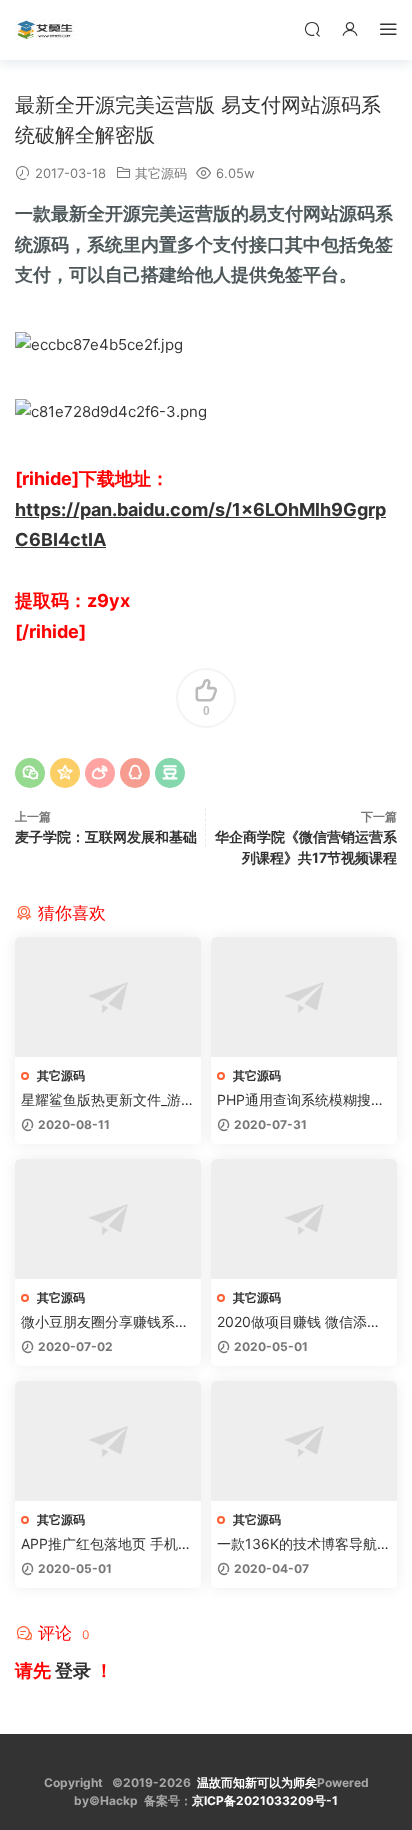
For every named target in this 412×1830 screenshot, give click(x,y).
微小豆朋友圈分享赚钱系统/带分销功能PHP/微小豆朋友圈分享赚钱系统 (107, 1322)
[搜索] (312, 28)
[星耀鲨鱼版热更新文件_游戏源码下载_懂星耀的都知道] (108, 997)
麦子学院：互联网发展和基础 (106, 836)
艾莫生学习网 (45, 30)
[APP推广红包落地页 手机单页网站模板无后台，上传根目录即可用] (108, 1441)
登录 (73, 1670)
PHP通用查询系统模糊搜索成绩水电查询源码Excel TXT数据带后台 (301, 1100)
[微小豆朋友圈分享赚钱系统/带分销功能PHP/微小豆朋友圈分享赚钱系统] (108, 1219)
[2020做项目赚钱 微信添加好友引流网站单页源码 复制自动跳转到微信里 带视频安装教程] (304, 1219)
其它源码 (161, 173)
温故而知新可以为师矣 (257, 1782)
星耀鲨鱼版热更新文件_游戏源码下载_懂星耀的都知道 (108, 1100)
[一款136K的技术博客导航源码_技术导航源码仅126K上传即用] (304, 1441)
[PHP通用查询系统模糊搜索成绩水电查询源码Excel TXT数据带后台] (304, 997)
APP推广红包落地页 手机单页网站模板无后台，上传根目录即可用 (106, 1544)
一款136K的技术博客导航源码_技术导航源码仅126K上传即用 (304, 1544)
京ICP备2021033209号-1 (265, 1800)
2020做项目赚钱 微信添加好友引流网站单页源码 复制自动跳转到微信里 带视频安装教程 (303, 1322)
